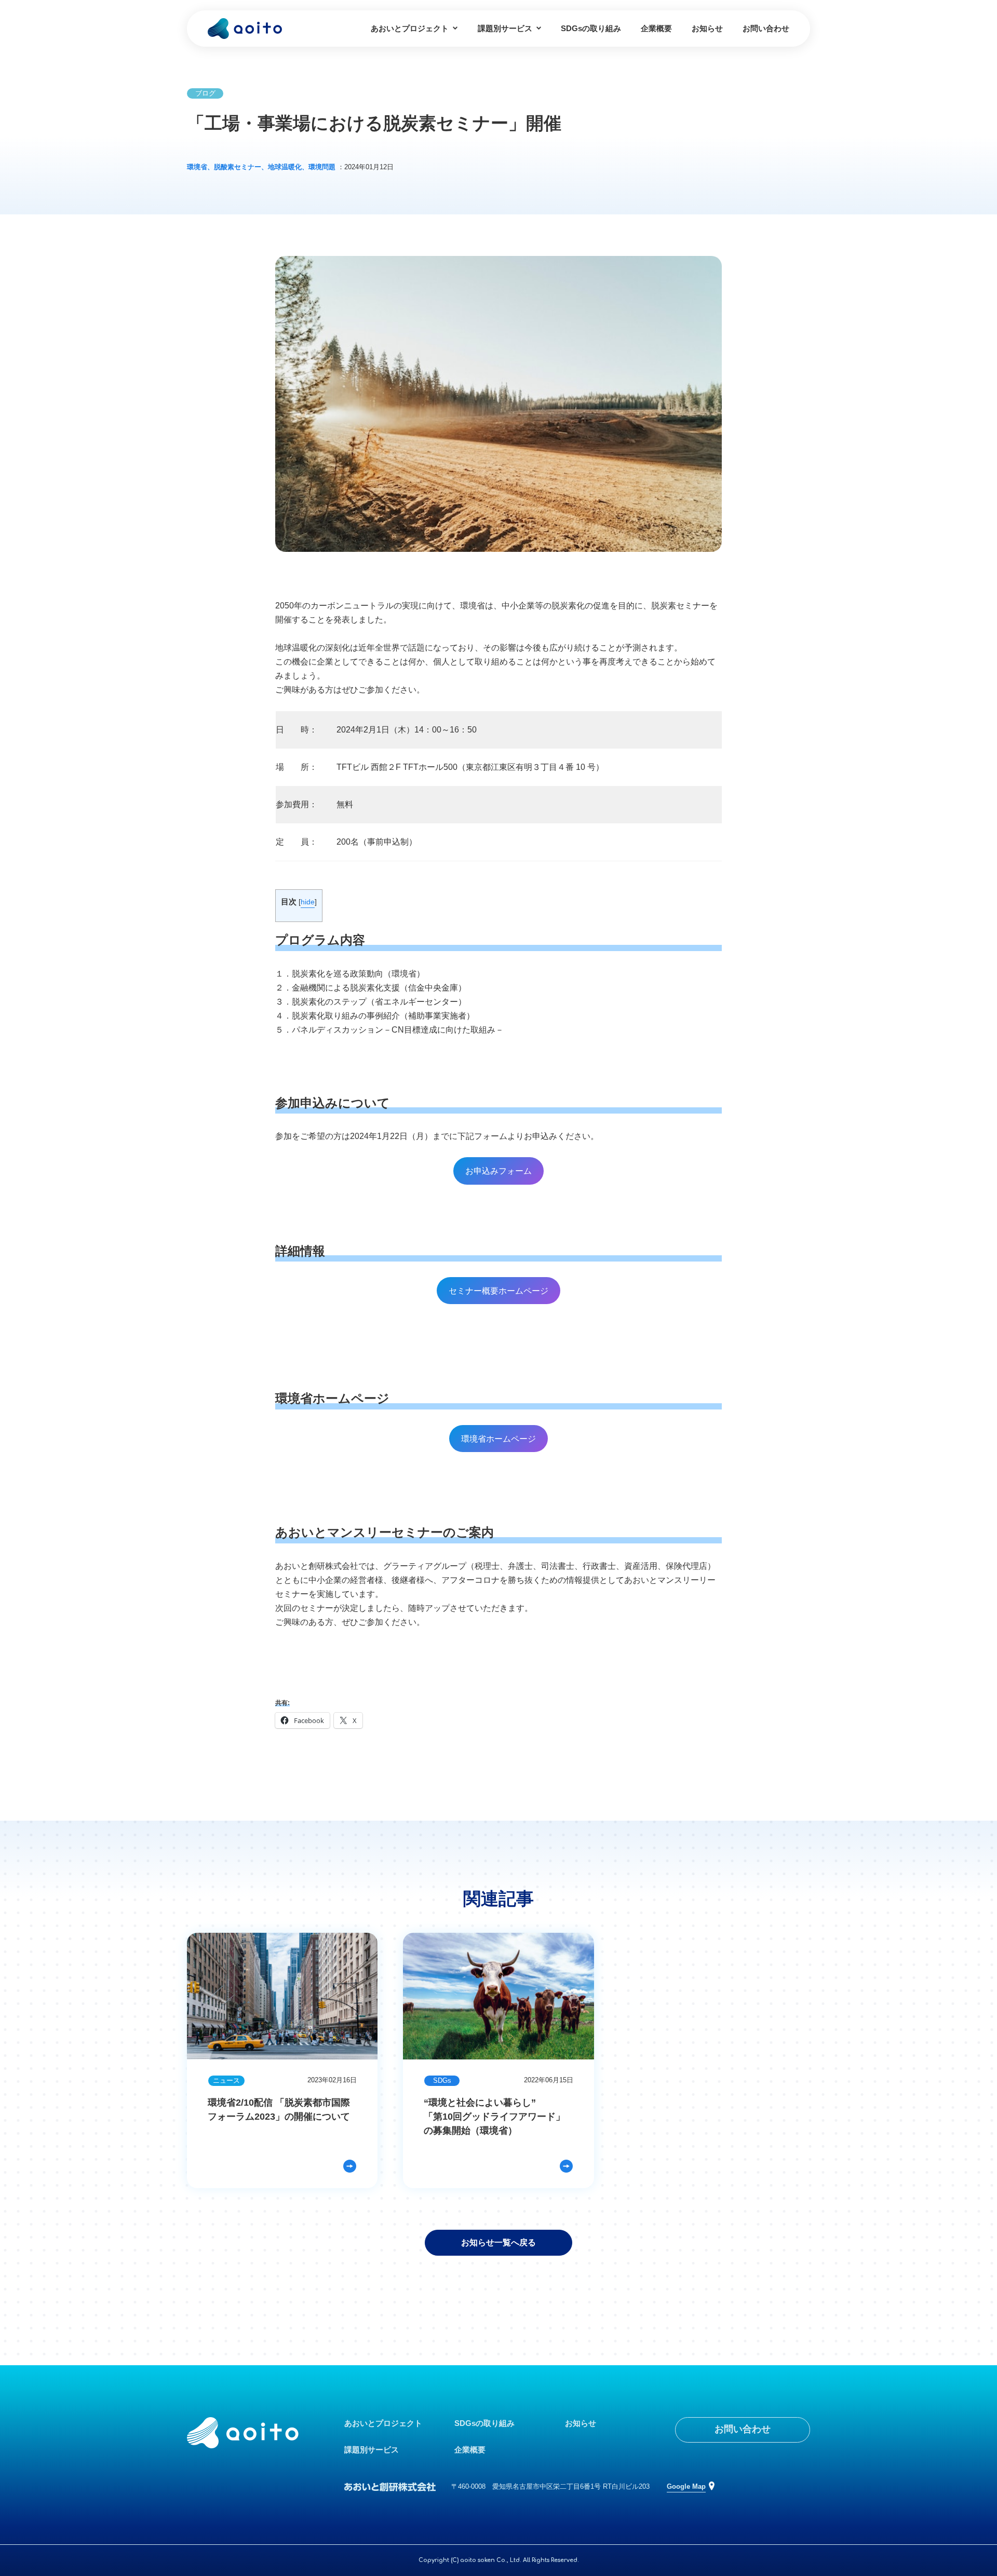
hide (308, 902)
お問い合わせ (766, 28)
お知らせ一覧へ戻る (498, 2242)
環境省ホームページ (498, 1439)
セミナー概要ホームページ (498, 1291)
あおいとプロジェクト (410, 28)
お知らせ (707, 28)
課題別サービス (505, 28)
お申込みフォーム (498, 1171)
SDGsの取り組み (591, 28)
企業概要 (656, 28)
